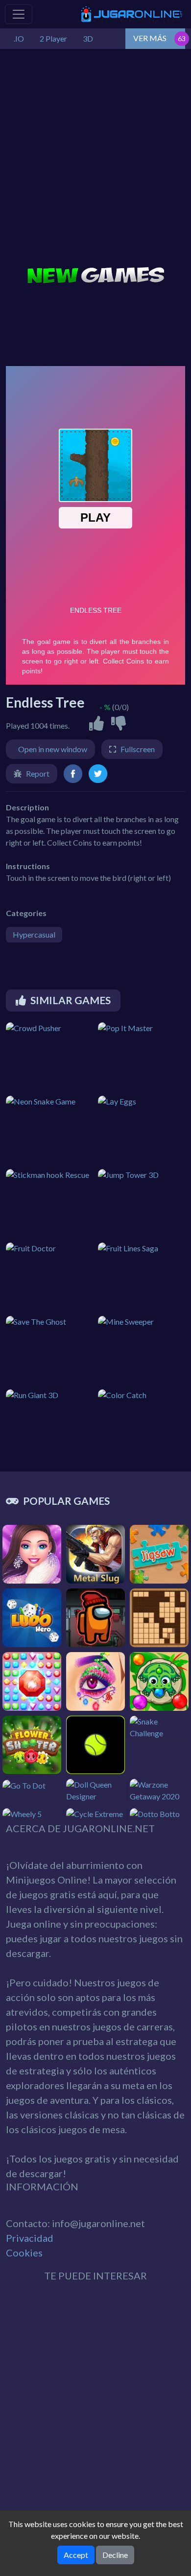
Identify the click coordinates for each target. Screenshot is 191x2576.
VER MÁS (150, 38)
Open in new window (53, 749)
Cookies (24, 2253)
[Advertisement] (95, 159)
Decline (115, 2555)
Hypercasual (34, 934)
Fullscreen (138, 749)
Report (38, 773)
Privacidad (30, 2238)
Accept (76, 2555)
